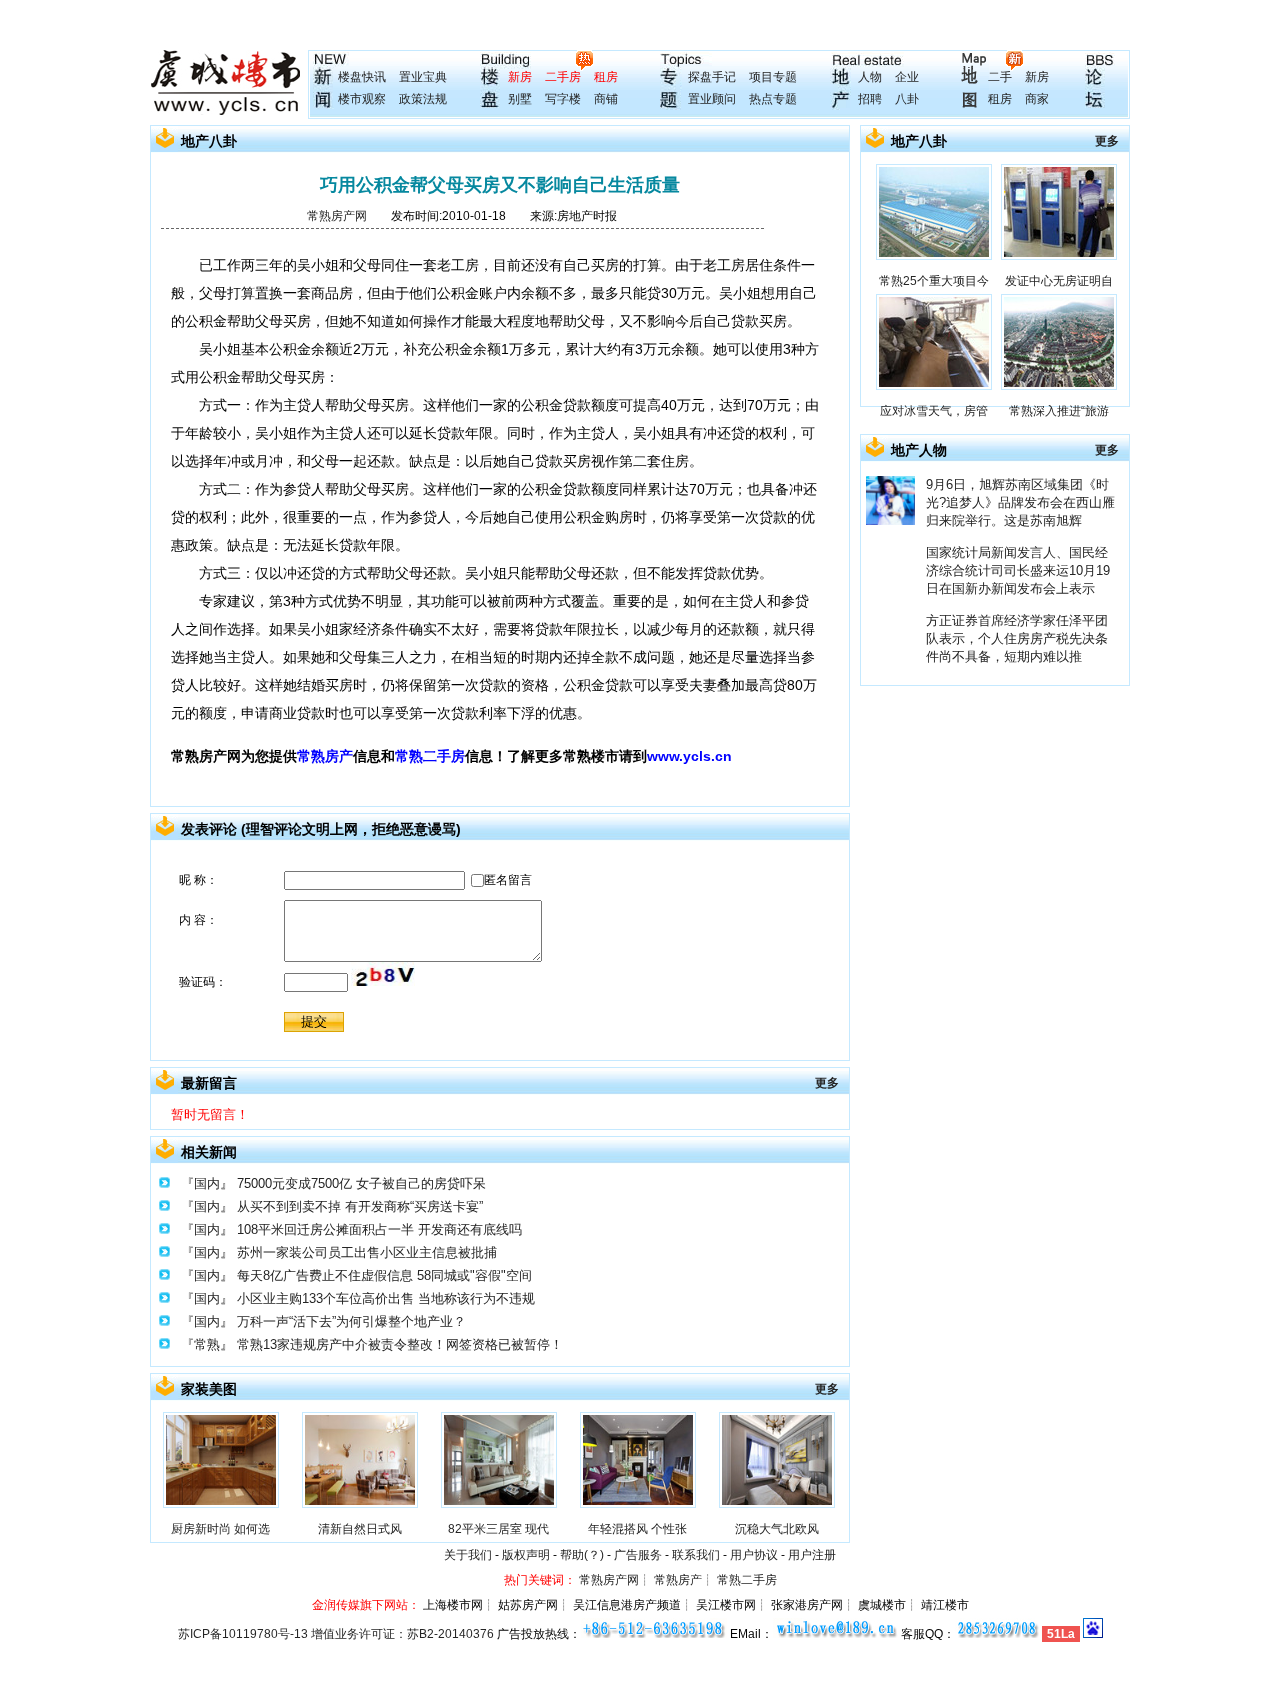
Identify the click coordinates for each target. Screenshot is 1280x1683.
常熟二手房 (430, 756)
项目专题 (773, 77)
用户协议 (754, 1555)
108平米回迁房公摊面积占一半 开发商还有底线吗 (379, 1229)
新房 (520, 77)
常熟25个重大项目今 (934, 281)
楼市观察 (362, 99)
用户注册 (812, 1555)
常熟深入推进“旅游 (1059, 411)
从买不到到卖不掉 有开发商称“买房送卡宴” (360, 1206)
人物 (870, 77)
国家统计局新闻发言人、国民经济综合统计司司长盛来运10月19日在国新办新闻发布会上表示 (1018, 570)
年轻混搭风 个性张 (637, 1529)
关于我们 (468, 1555)
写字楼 (563, 99)
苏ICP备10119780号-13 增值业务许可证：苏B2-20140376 (336, 1634)
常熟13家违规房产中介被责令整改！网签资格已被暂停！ (400, 1344)
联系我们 (696, 1555)
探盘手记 (712, 77)
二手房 (563, 77)
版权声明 (526, 1555)
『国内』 (207, 1183)
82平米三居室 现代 (498, 1529)
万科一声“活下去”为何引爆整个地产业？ (351, 1321)
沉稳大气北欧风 (777, 1529)
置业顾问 (712, 99)
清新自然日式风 (360, 1529)
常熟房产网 (337, 216)
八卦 (907, 99)
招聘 (870, 99)
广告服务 (638, 1555)
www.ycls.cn (689, 756)
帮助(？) (582, 1555)
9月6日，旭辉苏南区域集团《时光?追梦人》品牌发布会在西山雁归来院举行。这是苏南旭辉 (1020, 502)
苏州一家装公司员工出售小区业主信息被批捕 (367, 1252)
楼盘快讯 (362, 77)
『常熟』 (207, 1344)
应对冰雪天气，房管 (934, 411)
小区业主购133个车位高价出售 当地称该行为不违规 (386, 1298)
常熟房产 (325, 756)
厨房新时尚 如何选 (220, 1529)
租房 (606, 77)
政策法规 (423, 99)
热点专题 (773, 99)
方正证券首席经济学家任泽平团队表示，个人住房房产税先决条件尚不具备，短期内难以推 (1017, 638)
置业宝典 (423, 77)
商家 (1037, 99)
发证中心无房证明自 (1059, 281)
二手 (1000, 77)
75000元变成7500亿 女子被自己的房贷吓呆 (361, 1183)
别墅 (520, 99)
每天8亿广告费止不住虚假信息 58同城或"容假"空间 (384, 1275)
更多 (827, 1083)
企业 (907, 77)
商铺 (606, 99)
